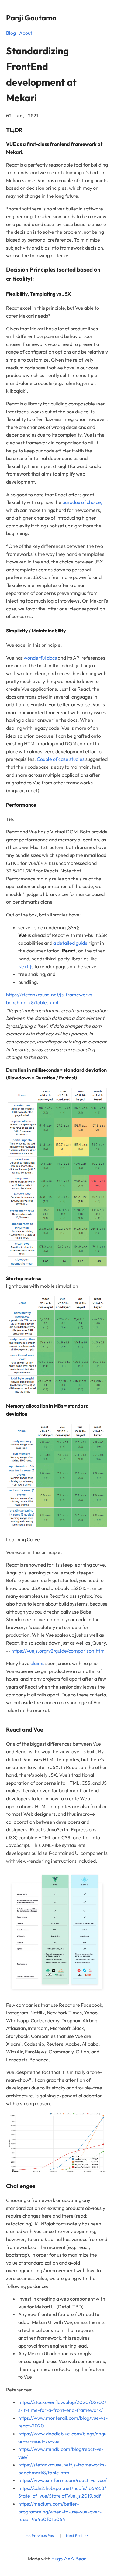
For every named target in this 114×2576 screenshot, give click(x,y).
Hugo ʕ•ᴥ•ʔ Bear (69, 2559)
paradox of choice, (82, 502)
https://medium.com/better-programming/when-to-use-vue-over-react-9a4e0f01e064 (60, 2511)
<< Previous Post (41, 2535)
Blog (11, 33)
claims (38, 1663)
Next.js (26, 966)
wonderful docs (40, 658)
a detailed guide (70, 943)
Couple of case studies (61, 759)
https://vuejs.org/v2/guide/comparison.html (59, 1651)
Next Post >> (77, 2535)
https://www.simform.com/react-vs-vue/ (62, 2480)
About (26, 33)
